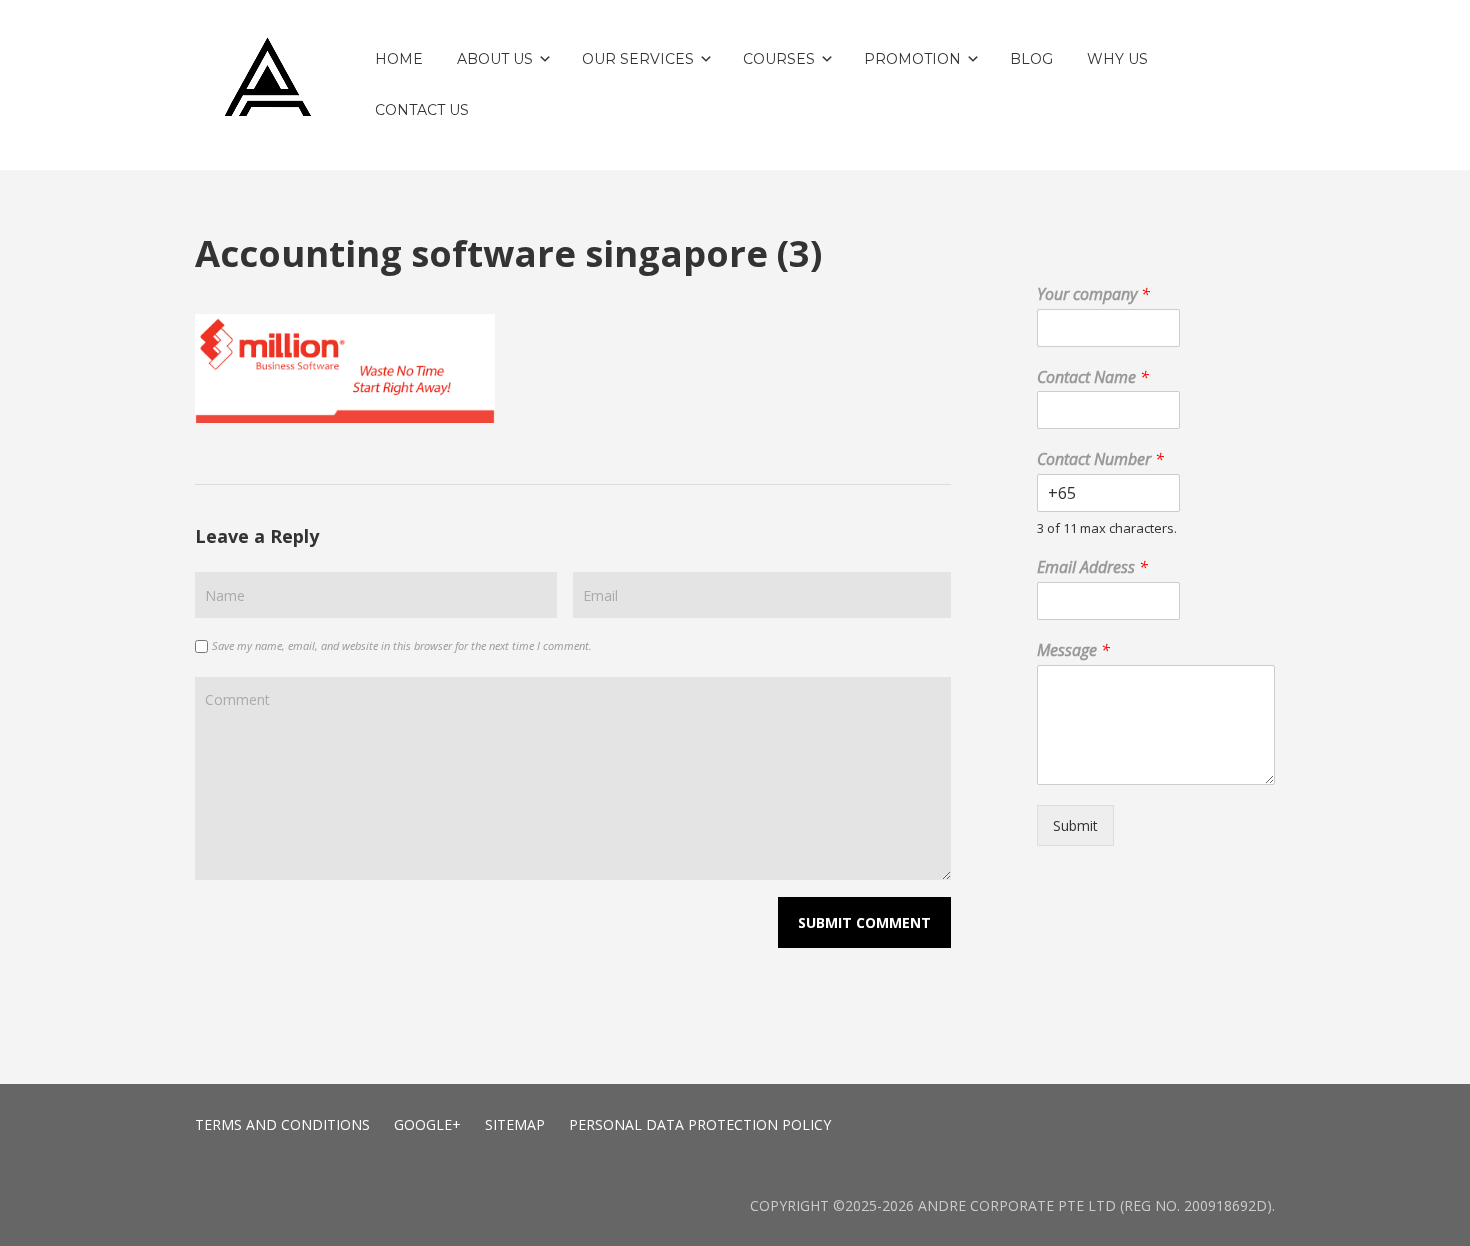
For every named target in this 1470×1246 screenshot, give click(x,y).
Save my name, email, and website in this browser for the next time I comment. (402, 645)
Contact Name (1093, 377)
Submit (1075, 825)
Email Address (1092, 567)
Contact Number (1100, 459)
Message (1073, 650)
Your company (1093, 294)
